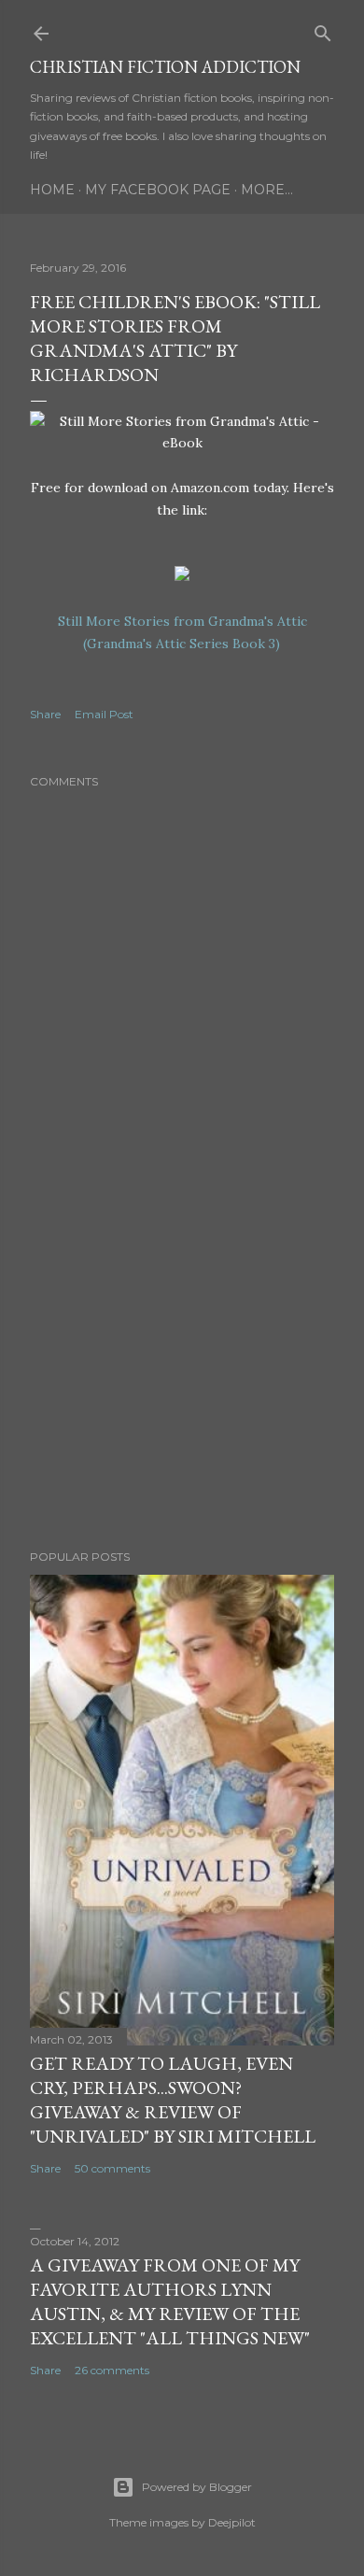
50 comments (112, 2168)
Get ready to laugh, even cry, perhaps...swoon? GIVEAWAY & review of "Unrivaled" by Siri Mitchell (173, 2100)
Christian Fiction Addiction (165, 67)
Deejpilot (232, 2522)
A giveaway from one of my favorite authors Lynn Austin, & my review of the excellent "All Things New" (170, 2301)
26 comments (112, 2370)
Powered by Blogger (197, 2487)
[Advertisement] (182, 1386)
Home (52, 190)
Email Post (104, 714)
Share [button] (45, 714)
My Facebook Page (158, 190)
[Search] (323, 29)
